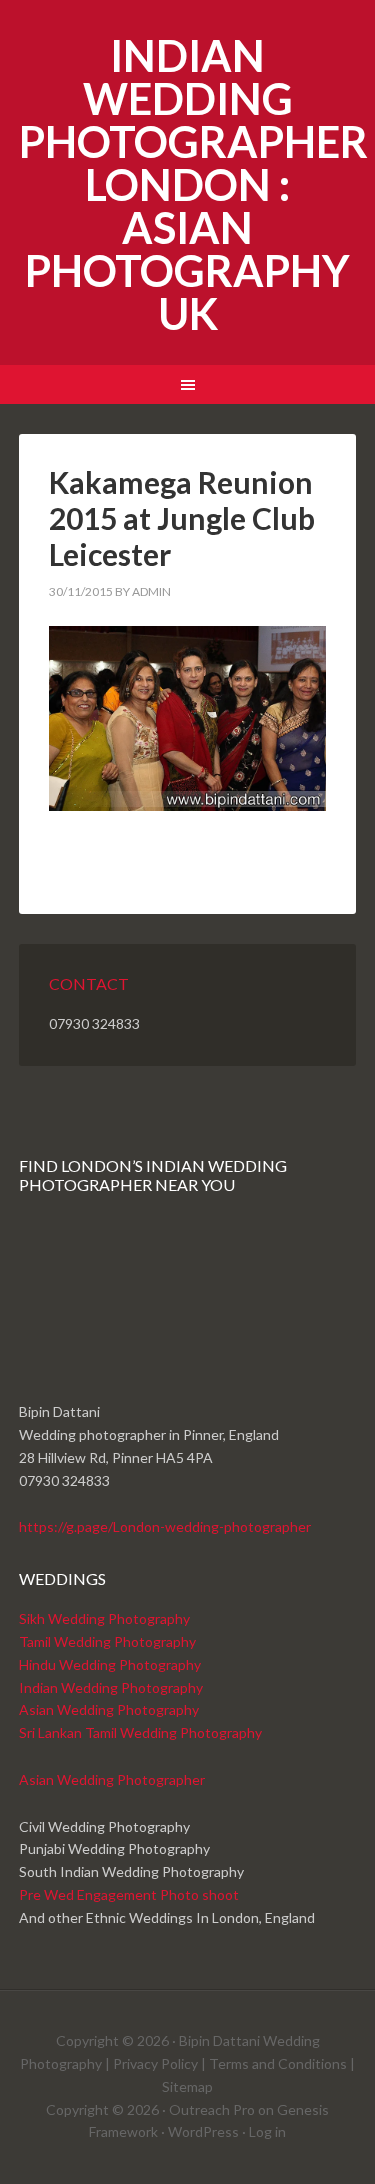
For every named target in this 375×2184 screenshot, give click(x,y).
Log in (267, 2131)
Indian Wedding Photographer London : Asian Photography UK (193, 184)
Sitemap (187, 2086)
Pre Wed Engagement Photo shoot (129, 1894)
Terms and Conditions (278, 2063)
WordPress (203, 2131)
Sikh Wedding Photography (104, 1618)
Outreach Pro (212, 2109)
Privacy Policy (155, 2063)
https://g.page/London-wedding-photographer (165, 1526)
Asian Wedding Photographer (112, 1779)
